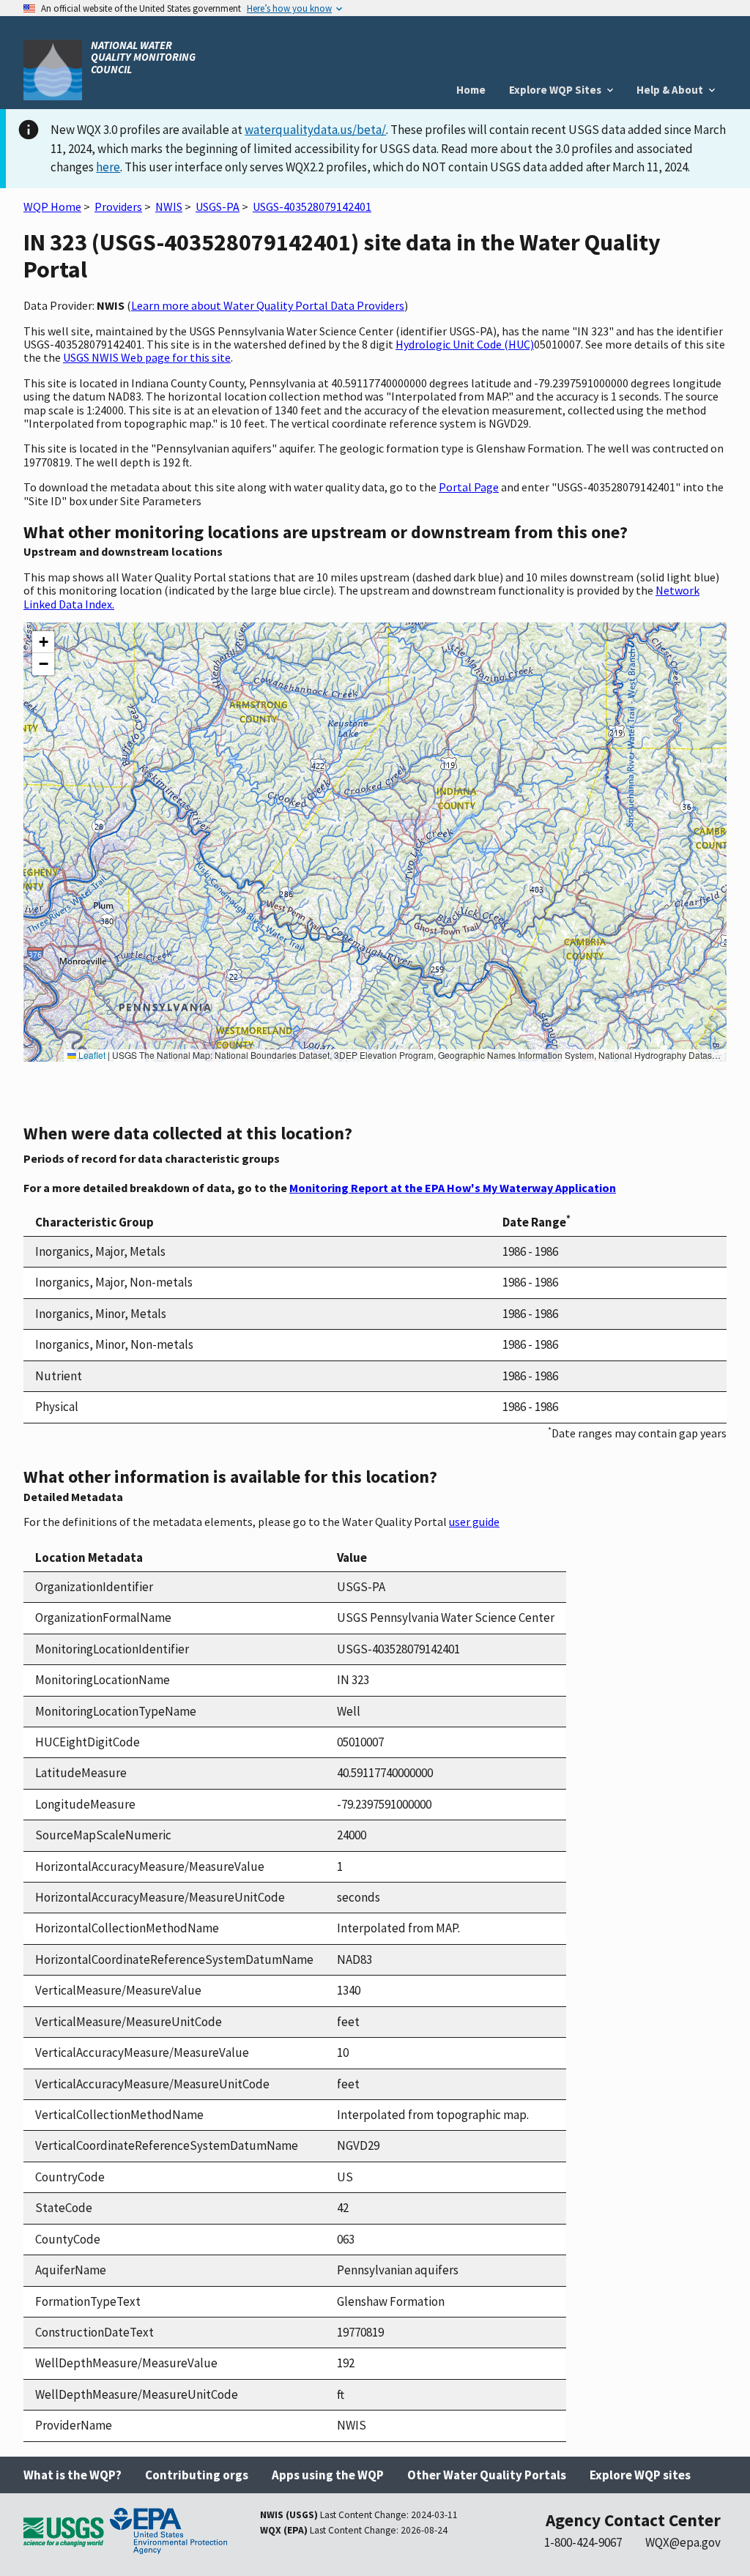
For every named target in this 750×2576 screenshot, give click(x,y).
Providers (118, 206)
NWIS (169, 206)
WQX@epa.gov (683, 2542)
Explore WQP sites (640, 2475)
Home (471, 90)
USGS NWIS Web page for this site (147, 357)
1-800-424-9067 (583, 2542)
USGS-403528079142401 (312, 206)
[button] (43, 642)
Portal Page (469, 487)
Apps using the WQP (328, 2475)
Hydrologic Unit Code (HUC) (465, 344)
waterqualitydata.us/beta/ (315, 130)
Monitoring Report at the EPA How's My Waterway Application (453, 1188)
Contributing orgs (197, 2475)
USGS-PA (218, 206)
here (108, 167)
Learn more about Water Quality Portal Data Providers (268, 305)
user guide (474, 1522)
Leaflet (91, 1055)
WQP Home (52, 206)
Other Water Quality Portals (487, 2475)
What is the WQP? (73, 2475)
